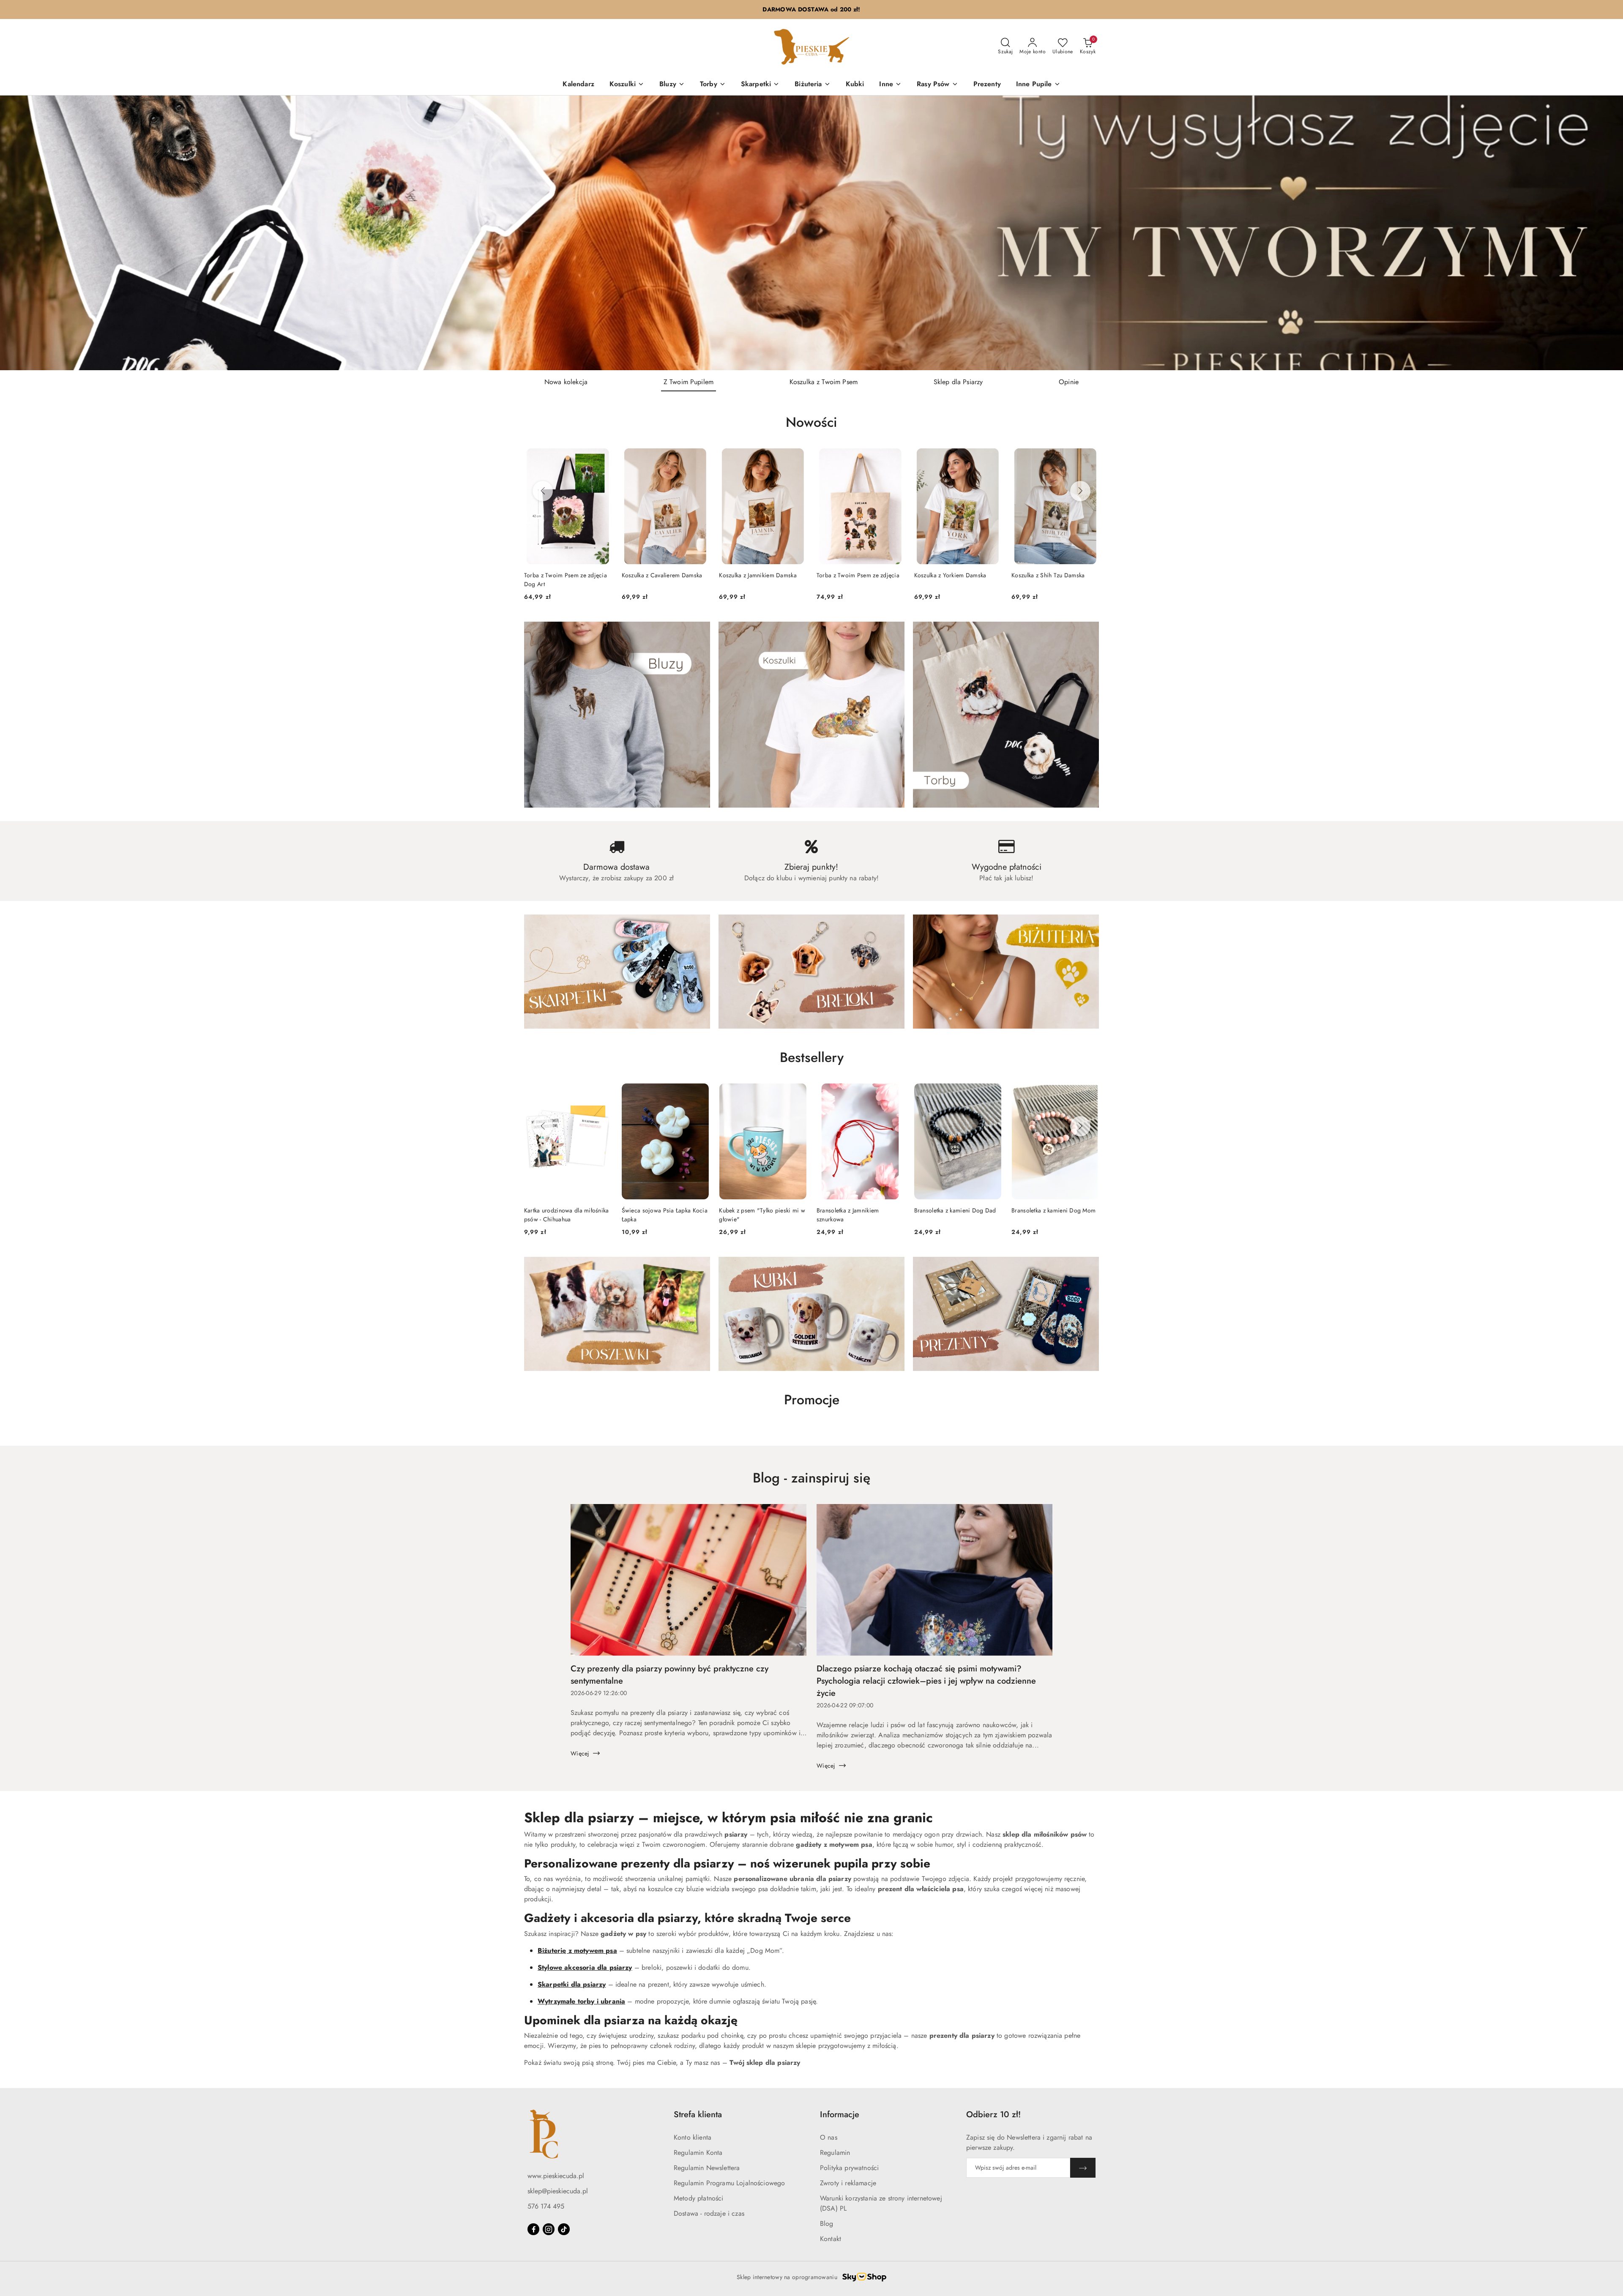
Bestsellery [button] (812, 1057)
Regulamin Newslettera (707, 2168)
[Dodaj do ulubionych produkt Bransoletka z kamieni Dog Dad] (992, 1093)
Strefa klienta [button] (698, 2114)
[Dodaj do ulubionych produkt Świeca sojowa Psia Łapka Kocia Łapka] (699, 1093)
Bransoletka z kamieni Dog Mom (1053, 1210)
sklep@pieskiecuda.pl (558, 2191)
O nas (829, 2137)
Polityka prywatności (849, 2168)
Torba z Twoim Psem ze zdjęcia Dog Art (566, 579)
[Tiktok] (564, 2229)
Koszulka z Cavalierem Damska (662, 575)
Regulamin (835, 2153)
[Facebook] (533, 2229)
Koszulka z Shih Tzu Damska (1048, 575)
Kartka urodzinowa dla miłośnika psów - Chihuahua (567, 1215)
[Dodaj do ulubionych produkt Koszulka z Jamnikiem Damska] (797, 458)
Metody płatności (699, 2198)
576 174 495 (546, 2206)
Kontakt (831, 2239)
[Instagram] (549, 2229)
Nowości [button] (811, 422)
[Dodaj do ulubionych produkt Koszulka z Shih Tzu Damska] (1089, 458)
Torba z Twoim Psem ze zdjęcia (858, 575)
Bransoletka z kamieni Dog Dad (955, 1210)
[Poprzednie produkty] (543, 491)
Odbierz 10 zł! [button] (993, 2114)
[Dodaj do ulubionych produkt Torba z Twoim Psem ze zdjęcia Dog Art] (602, 458)
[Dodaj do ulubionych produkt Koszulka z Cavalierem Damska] (699, 458)
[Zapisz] (1083, 2168)
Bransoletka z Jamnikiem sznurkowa (848, 1215)
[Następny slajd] (1604, 233)
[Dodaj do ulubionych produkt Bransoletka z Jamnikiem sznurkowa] (894, 1093)
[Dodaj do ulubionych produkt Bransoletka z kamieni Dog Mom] (1089, 1093)
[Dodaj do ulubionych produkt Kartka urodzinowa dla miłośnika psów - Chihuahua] (602, 1093)
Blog (827, 2224)
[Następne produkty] (1080, 491)
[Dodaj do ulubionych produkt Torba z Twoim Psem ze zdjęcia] (894, 458)
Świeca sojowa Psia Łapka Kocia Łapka (665, 1215)
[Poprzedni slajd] (19, 233)
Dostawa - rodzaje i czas (709, 2213)
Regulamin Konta (698, 2153)
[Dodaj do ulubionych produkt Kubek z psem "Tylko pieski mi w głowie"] (797, 1093)
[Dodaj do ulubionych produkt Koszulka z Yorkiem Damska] (992, 458)
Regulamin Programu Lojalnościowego (729, 2183)
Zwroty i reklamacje (848, 2183)
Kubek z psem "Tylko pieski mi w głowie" (762, 1215)
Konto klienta (693, 2137)
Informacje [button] (840, 2114)
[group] (811, 233)
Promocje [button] (812, 1400)
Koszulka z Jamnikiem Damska (758, 575)
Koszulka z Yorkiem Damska (950, 575)
